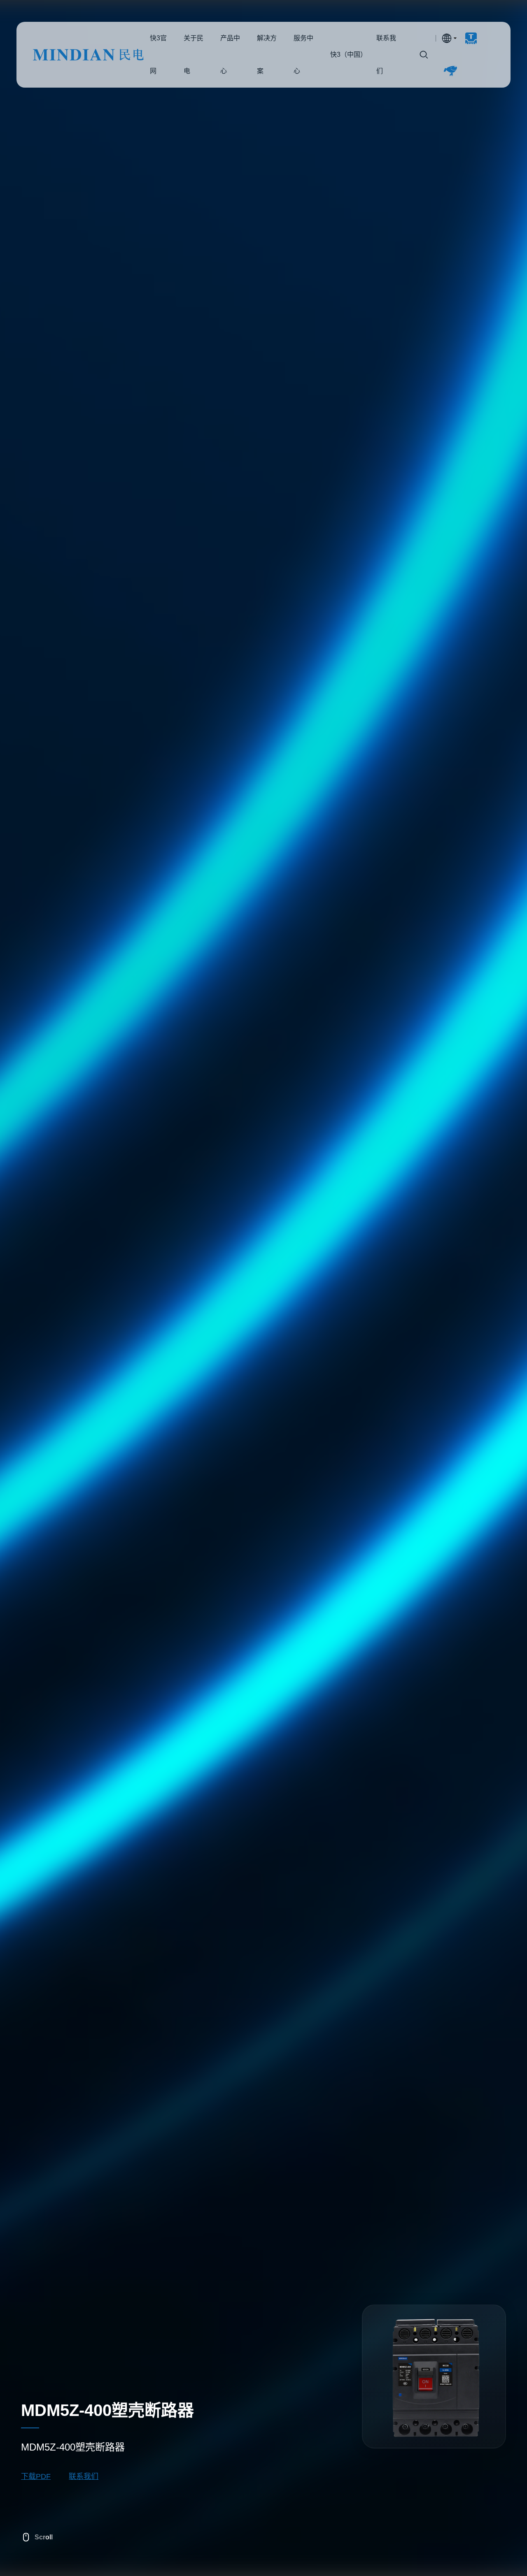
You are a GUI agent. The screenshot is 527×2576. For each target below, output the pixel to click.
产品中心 (230, 55)
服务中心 (303, 55)
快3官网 (88, 55)
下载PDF (36, 2476)
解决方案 (267, 55)
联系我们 (386, 55)
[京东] (447, 71)
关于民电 (194, 55)
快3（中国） (347, 55)
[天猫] (468, 38)
